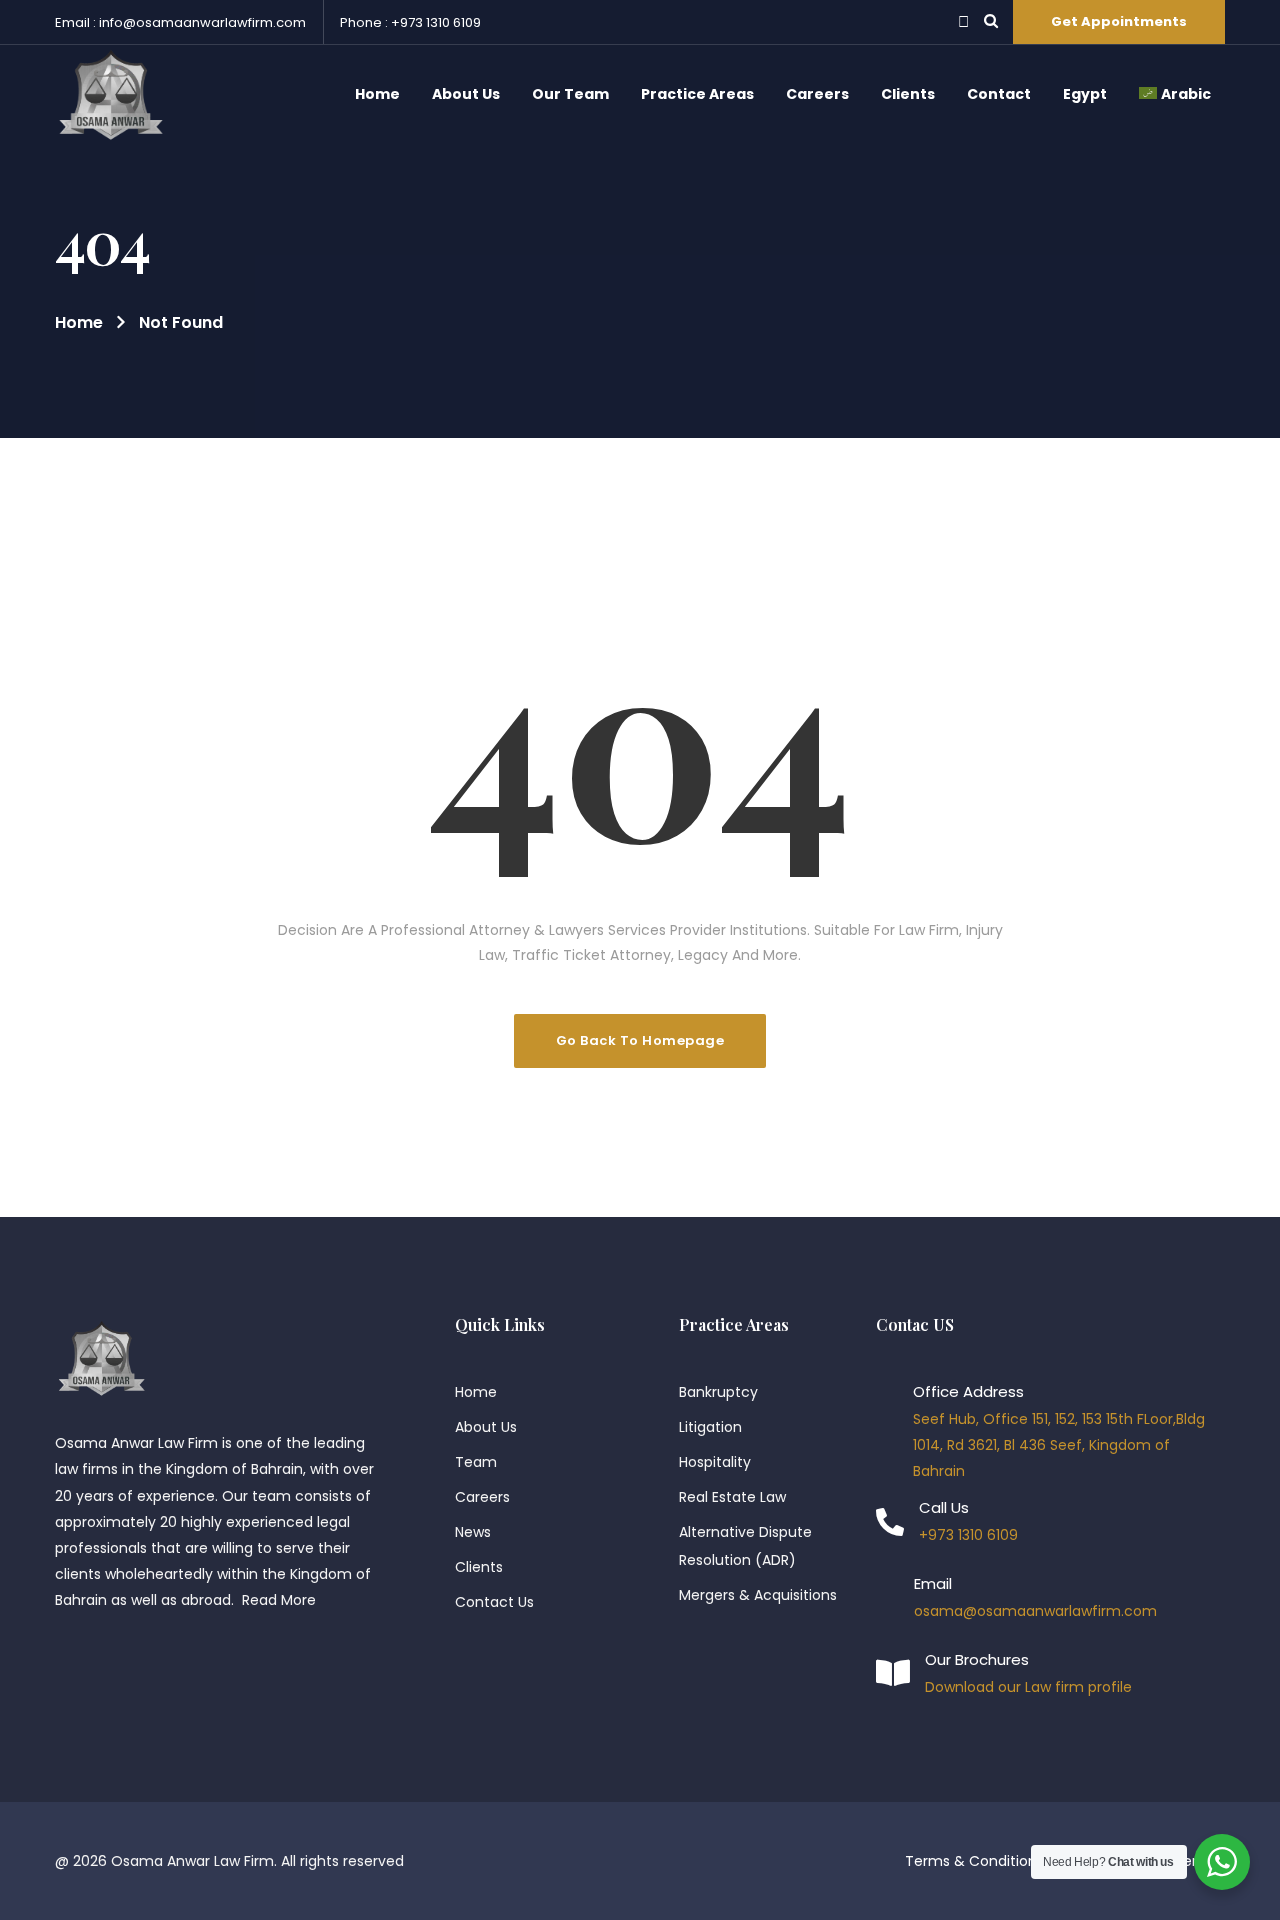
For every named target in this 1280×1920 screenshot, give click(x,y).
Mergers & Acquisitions (758, 1595)
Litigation (710, 1427)
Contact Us (494, 1602)
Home (79, 322)
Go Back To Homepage (640, 1040)
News (473, 1532)
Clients (479, 1567)
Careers (482, 1497)
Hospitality (715, 1462)
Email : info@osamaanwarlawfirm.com (180, 22)
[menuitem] (1175, 94)
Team (476, 1462)
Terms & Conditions (974, 1861)
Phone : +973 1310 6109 (410, 22)
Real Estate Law (732, 1497)
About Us (486, 1427)
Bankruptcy (718, 1392)
